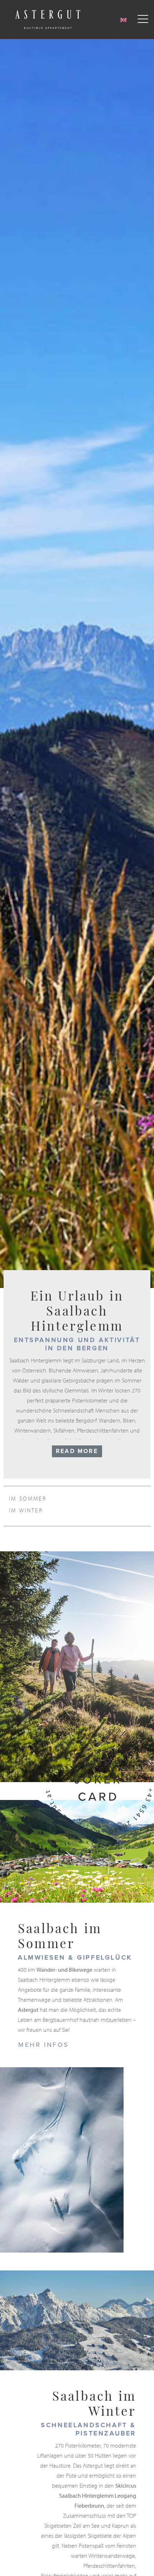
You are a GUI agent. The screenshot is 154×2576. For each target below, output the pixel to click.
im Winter (26, 1510)
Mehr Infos (44, 2045)
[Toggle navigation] (143, 19)
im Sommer (28, 1498)
